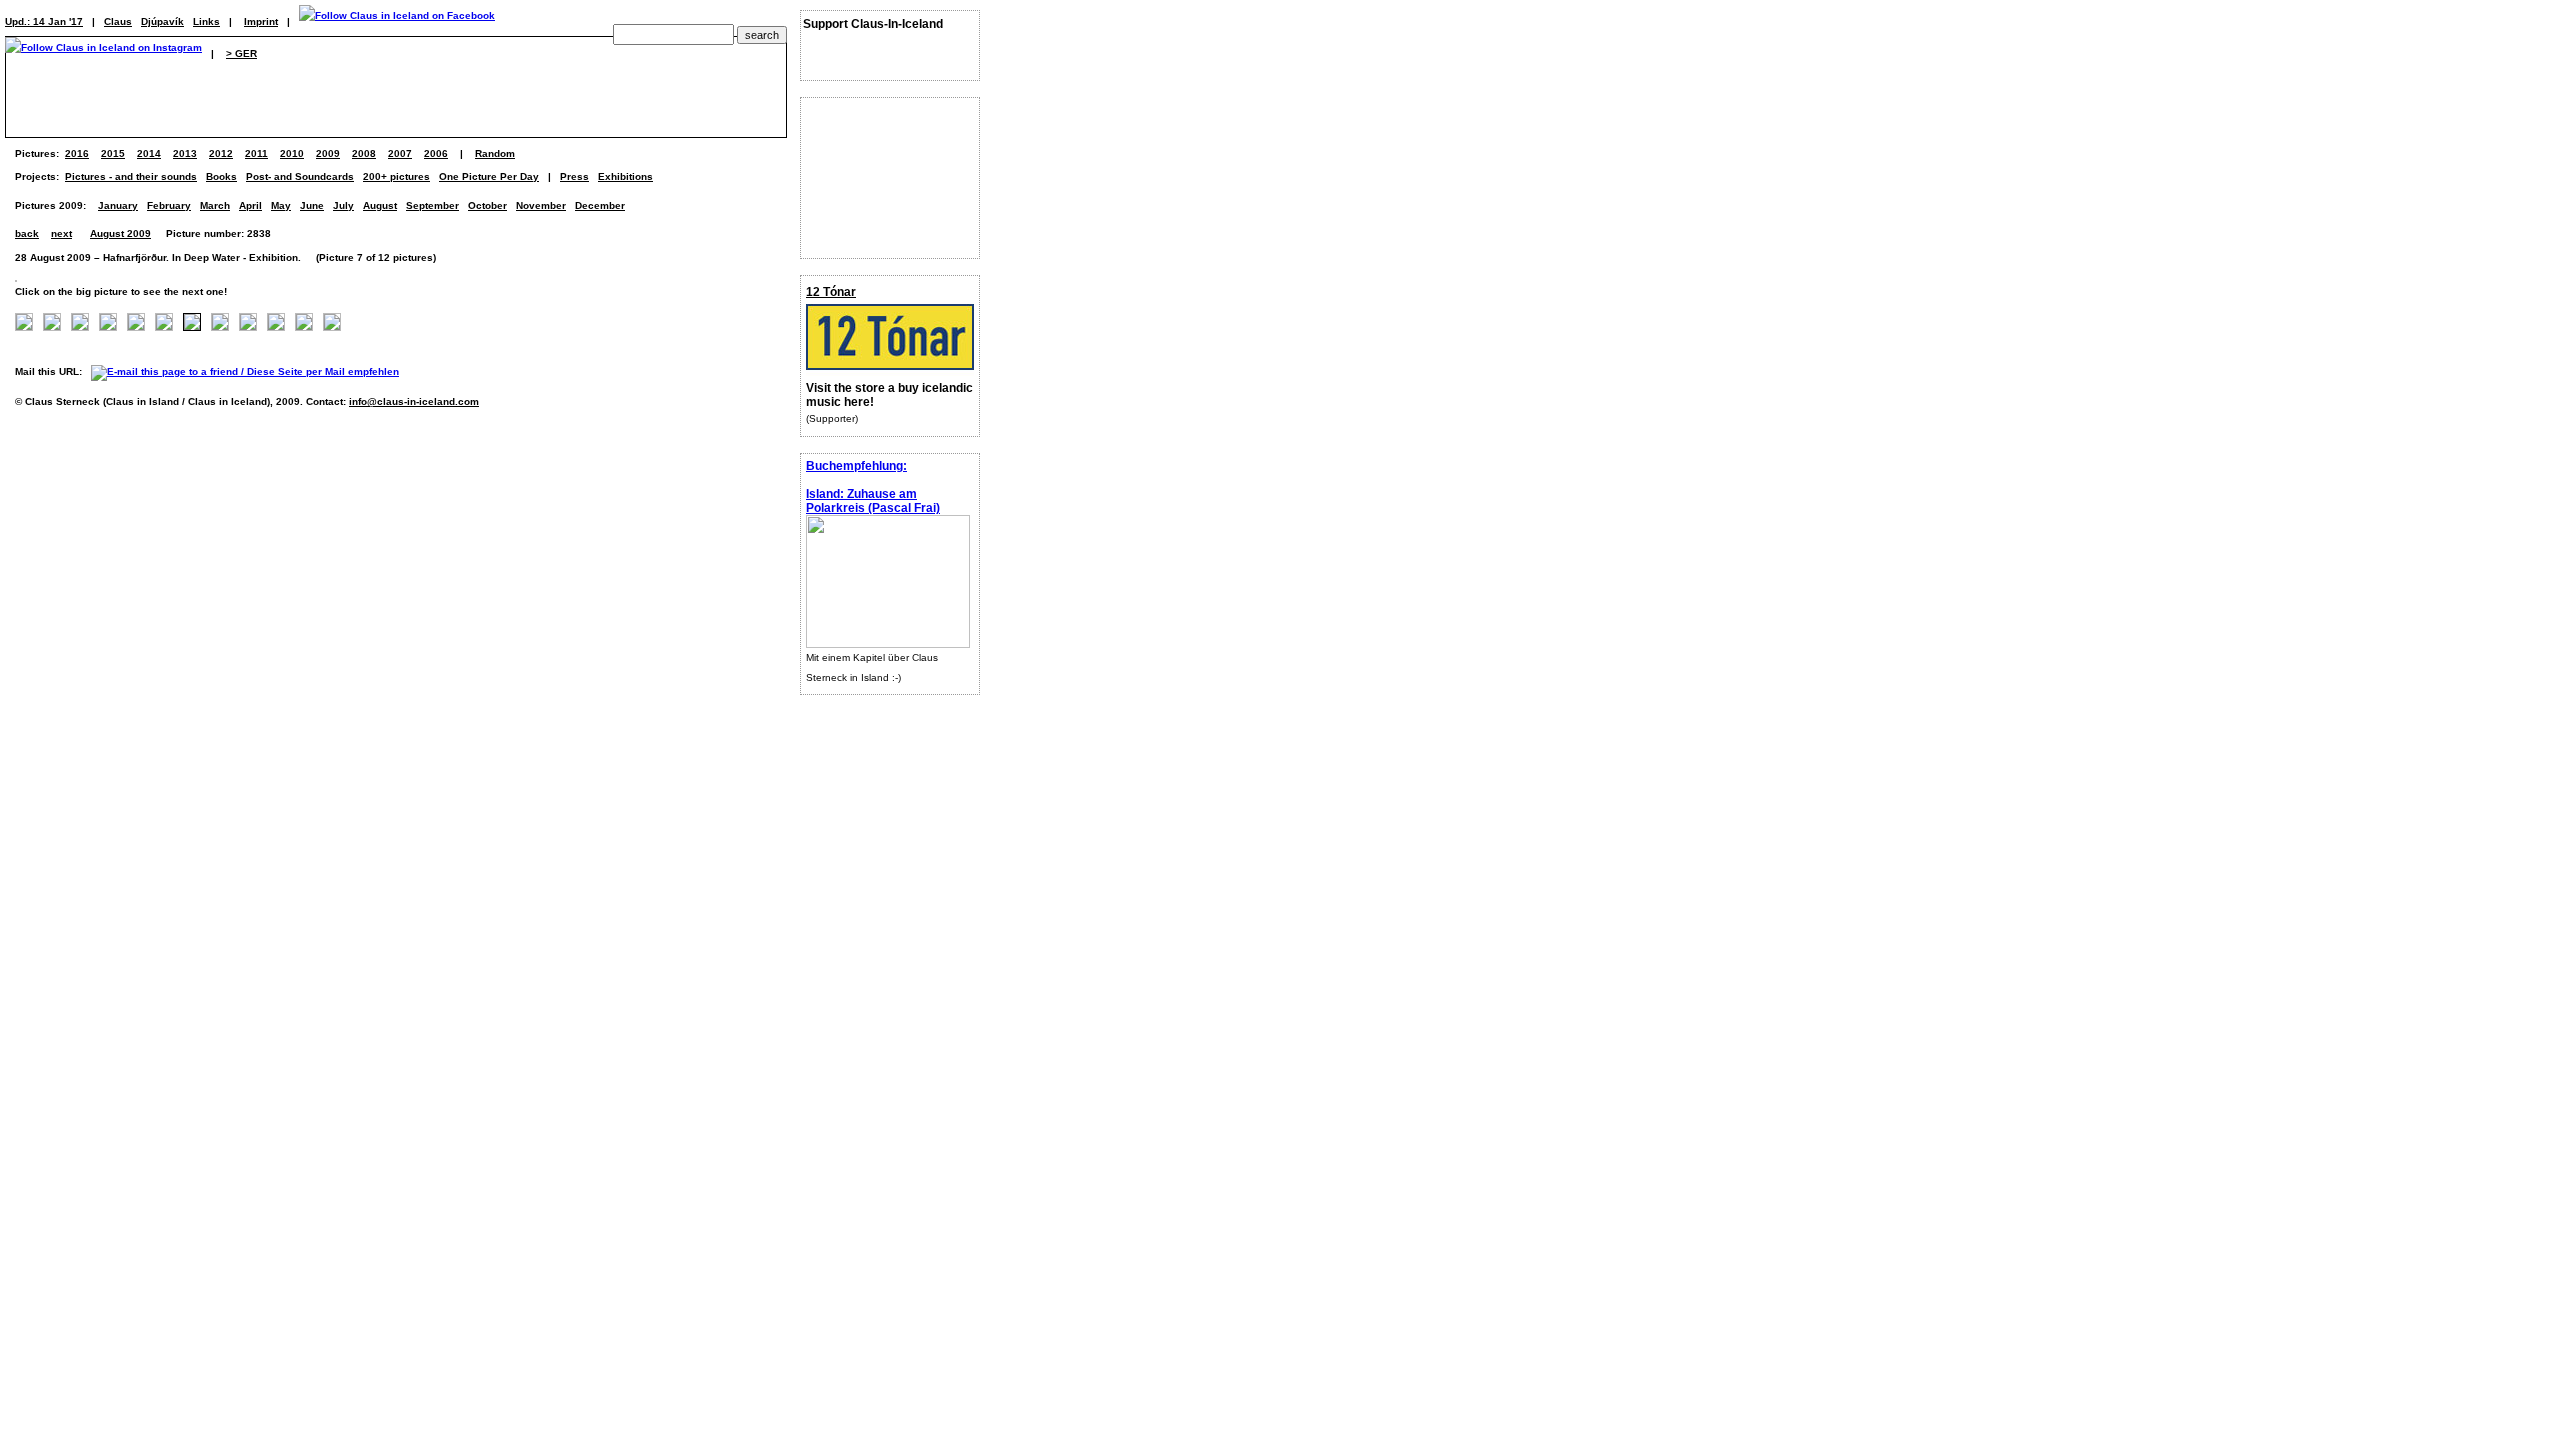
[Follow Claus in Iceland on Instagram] (103, 53)
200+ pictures (396, 176)
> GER (241, 53)
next (61, 233)
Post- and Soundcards (300, 176)
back (27, 233)
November (541, 205)
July (343, 205)
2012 (221, 153)
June (312, 205)
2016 (77, 153)
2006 (436, 153)
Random (495, 153)
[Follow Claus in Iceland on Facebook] (397, 21)
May (281, 205)
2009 (328, 153)
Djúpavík (162, 21)
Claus (118, 21)
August (380, 205)
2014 (149, 153)
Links (206, 21)
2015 (113, 153)
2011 (256, 153)
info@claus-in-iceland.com (414, 401)
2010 (292, 153)
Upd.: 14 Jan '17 (44, 21)
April (250, 205)
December (600, 205)
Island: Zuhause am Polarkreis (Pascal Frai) (873, 501)
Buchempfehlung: (856, 466)
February (169, 205)
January (118, 205)
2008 (364, 153)
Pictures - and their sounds (131, 176)
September (432, 205)
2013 (185, 153)
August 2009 (120, 233)
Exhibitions (625, 176)
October (487, 205)
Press (574, 176)
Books (221, 176)
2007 (400, 153)
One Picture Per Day (489, 176)
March (215, 205)
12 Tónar (831, 292)
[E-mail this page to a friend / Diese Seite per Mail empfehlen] (250, 371)
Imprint (261, 21)
